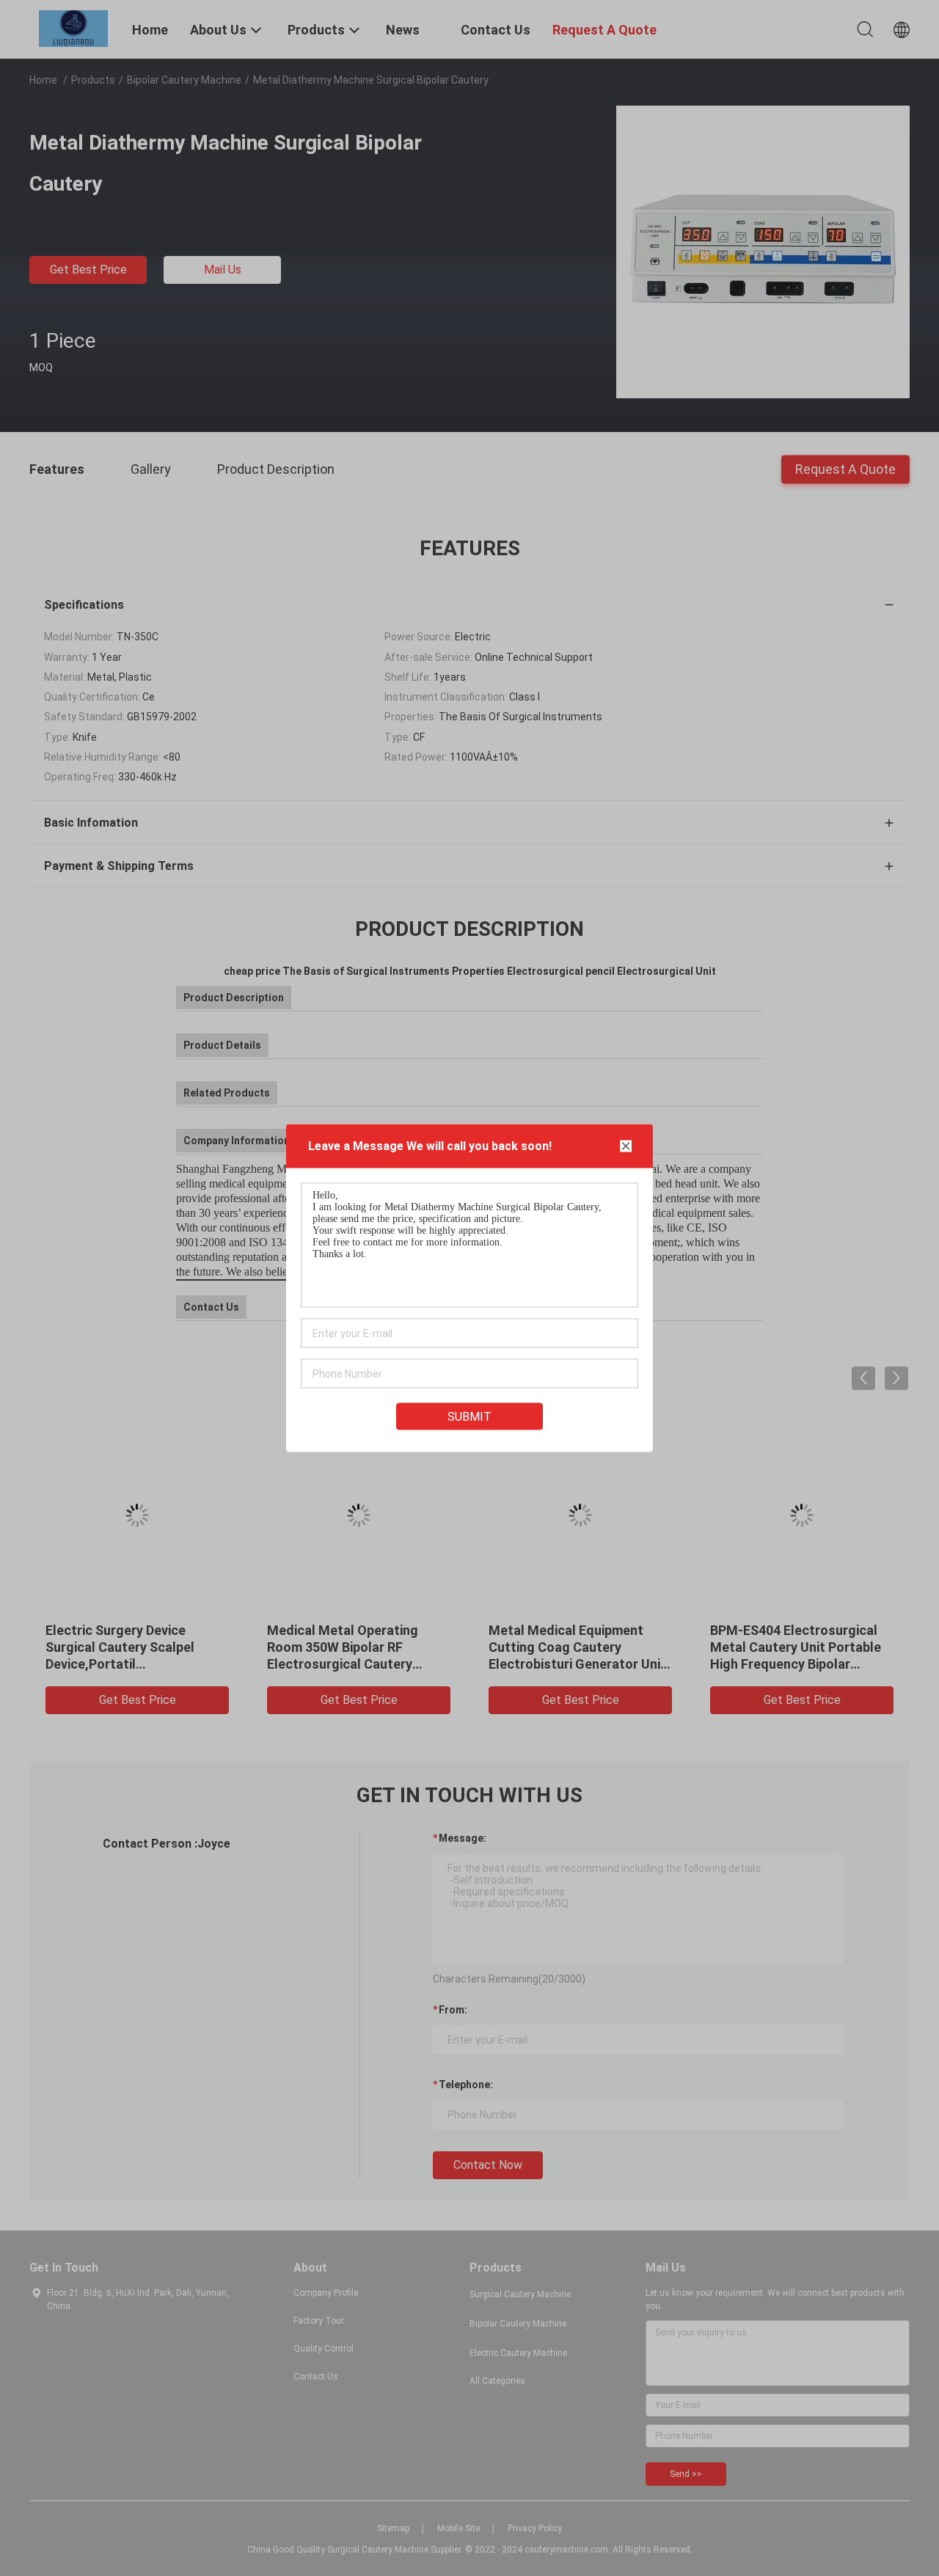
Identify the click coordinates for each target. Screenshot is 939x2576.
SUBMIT (469, 1417)
